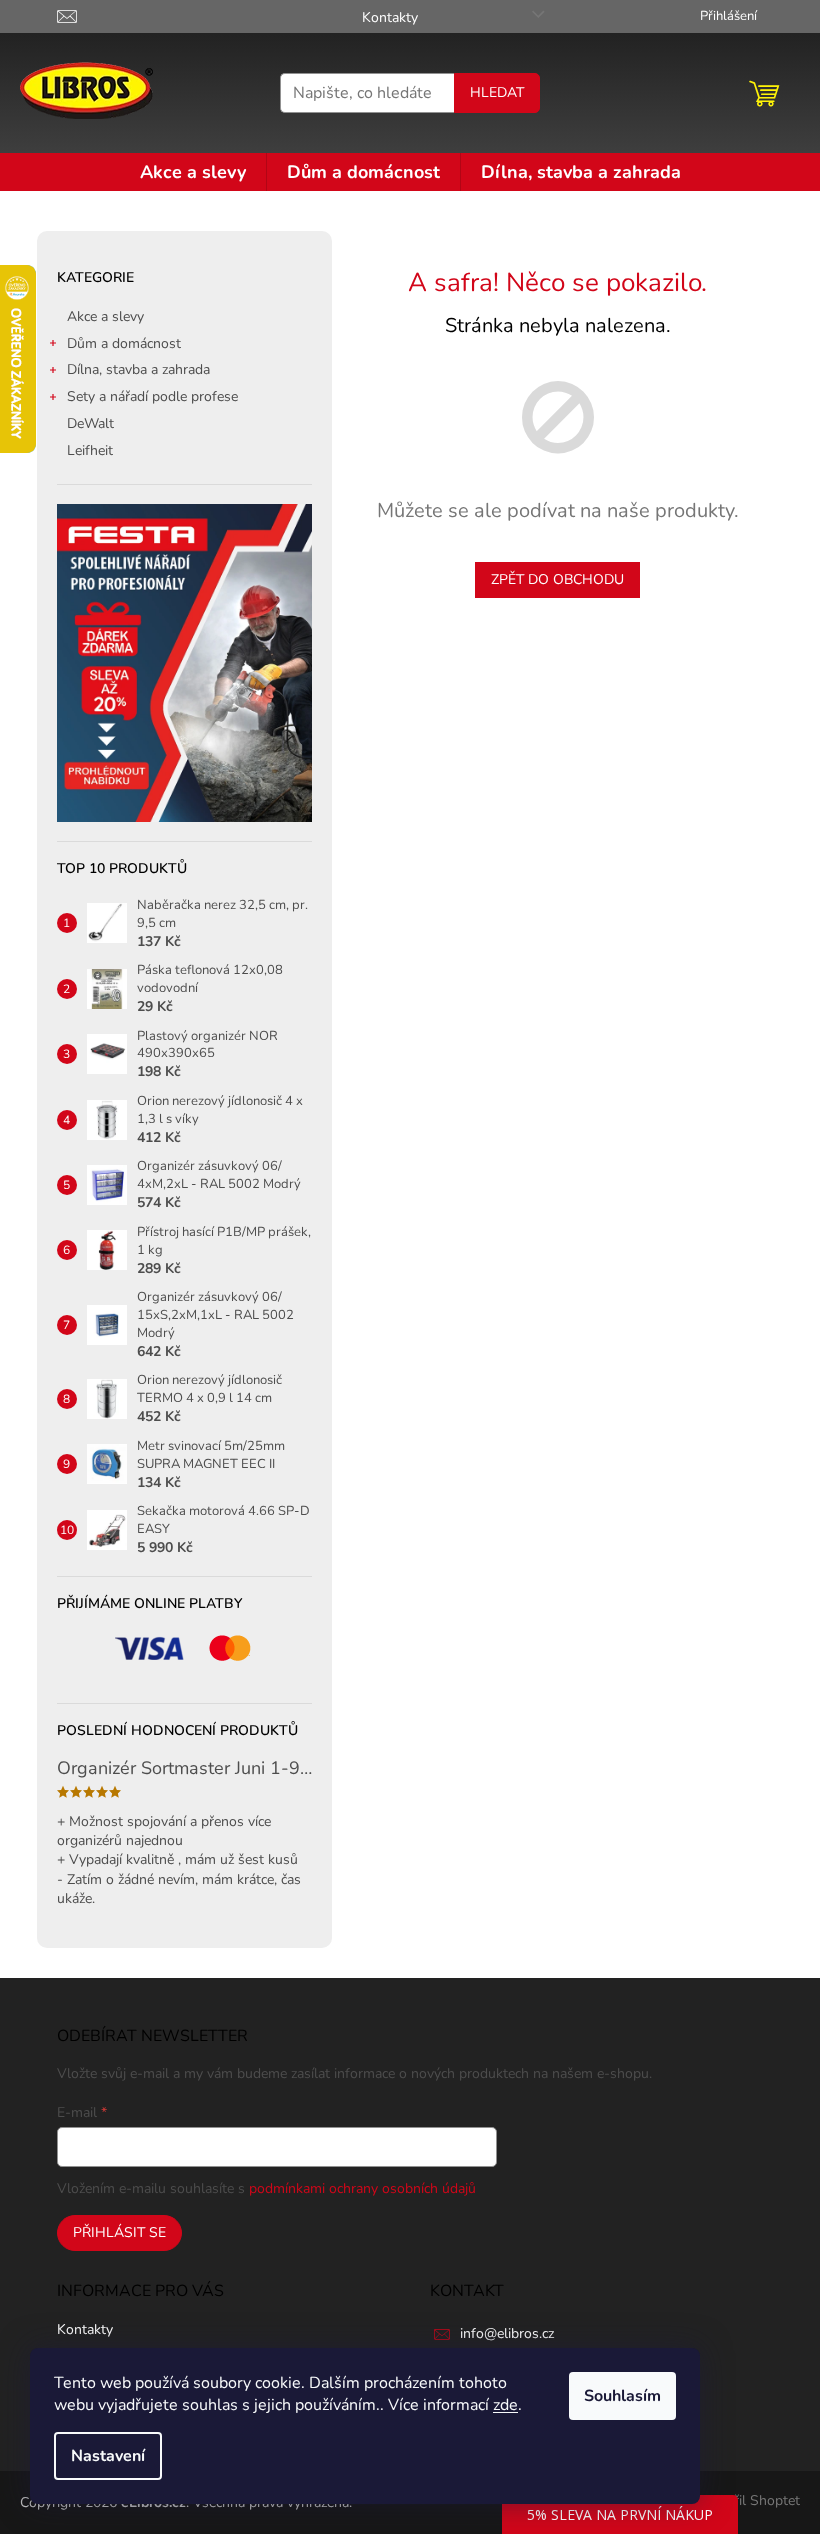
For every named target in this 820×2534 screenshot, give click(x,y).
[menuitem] (193, 172)
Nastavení (108, 2456)
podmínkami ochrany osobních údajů (362, 2188)
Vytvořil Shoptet (748, 2501)
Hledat (497, 92)
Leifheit (90, 450)
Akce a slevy (105, 316)
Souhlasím (622, 2396)
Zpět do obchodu (557, 579)
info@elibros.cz (507, 2333)
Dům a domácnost (124, 343)
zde (505, 2405)
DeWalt (90, 423)
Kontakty (390, 17)
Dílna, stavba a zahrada (138, 369)
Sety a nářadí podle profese (152, 396)
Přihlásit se (119, 2232)
